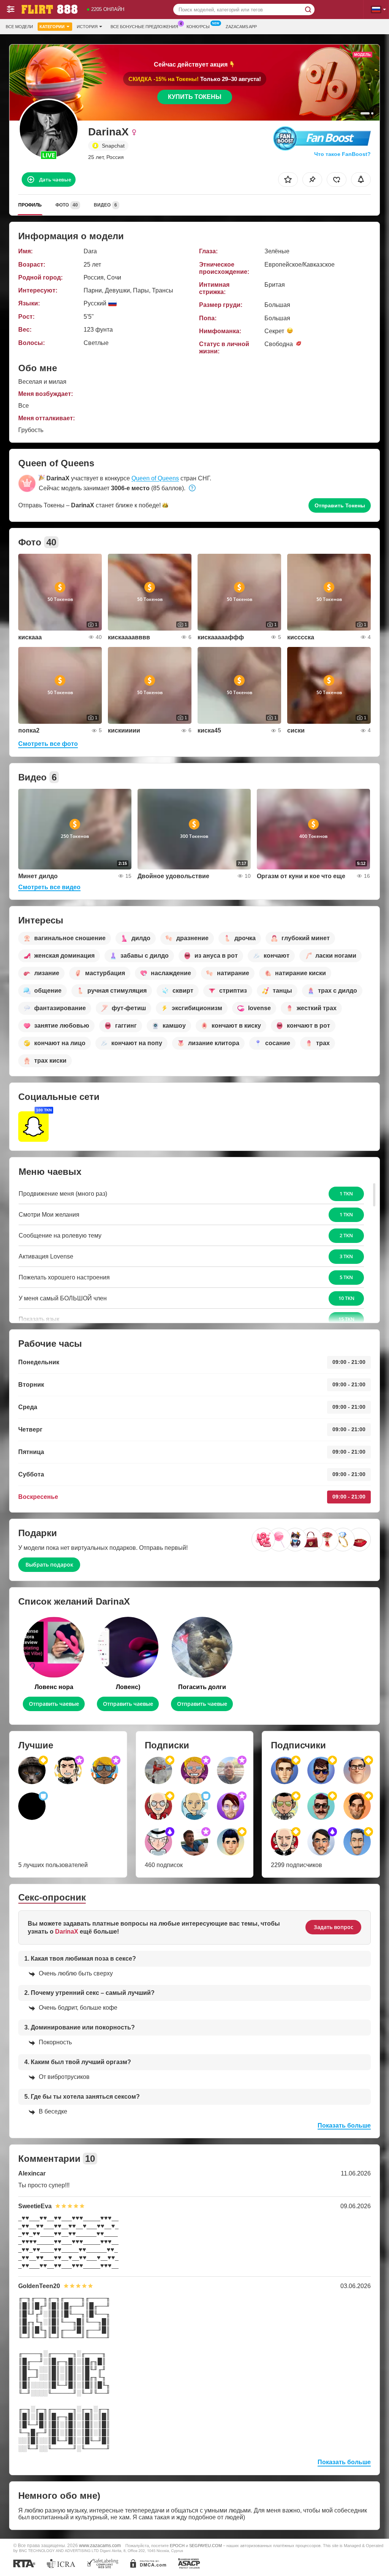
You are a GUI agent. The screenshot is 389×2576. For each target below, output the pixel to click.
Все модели (19, 27)
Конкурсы (198, 27)
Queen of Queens (155, 478)
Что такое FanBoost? (342, 154)
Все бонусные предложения (144, 27)
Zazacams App (241, 27)
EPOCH (177, 2546)
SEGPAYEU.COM (206, 2546)
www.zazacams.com (100, 2545)
